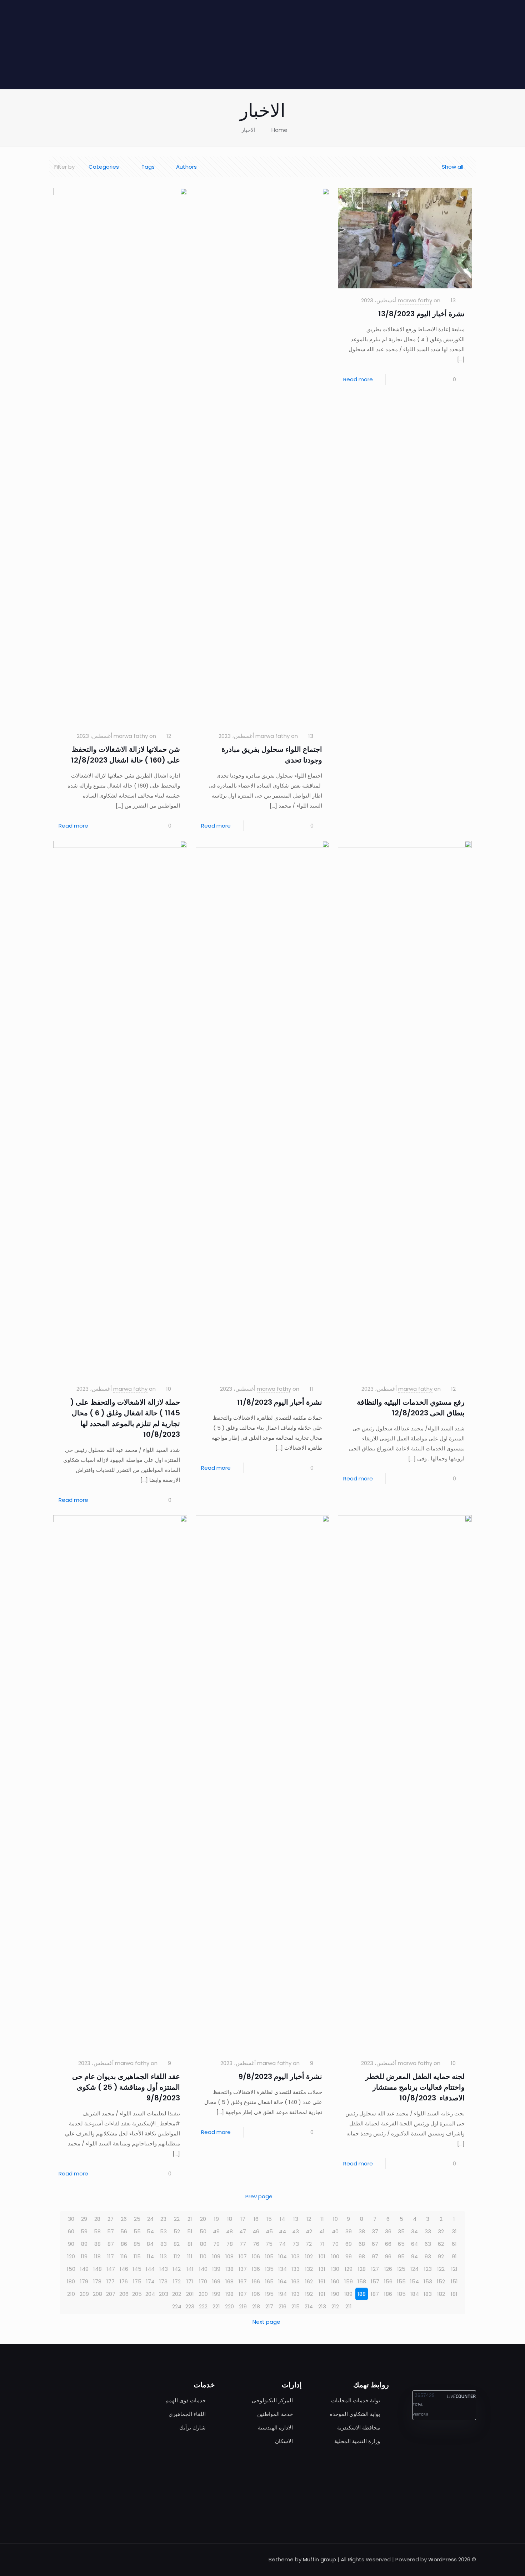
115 (137, 2256)
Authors (186, 167)
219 (243, 2306)
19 (216, 2219)
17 (243, 2219)
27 (111, 2219)
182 (441, 2294)
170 (203, 2281)
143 (164, 2269)
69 (349, 2244)
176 (124, 2281)
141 (190, 2269)
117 (111, 2256)
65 (401, 2244)
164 (282, 2281)
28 (97, 2219)
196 (256, 2294)
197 (243, 2294)
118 (97, 2256)
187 (375, 2294)
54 (150, 2231)
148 (97, 2269)
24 (150, 2219)
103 (296, 2256)
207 (111, 2294)
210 (71, 2294)
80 (203, 2244)
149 (84, 2269)
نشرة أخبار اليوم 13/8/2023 (421, 314)
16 (256, 2219)
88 (97, 2244)
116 (124, 2256)
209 (84, 2294)
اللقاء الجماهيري (187, 2414)
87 (111, 2244)
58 (97, 2231)
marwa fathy (415, 300)
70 (335, 2244)
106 (256, 2256)
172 (177, 2281)
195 (269, 2294)
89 (84, 2244)
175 (137, 2281)
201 (190, 2294)
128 (362, 2269)
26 (124, 2219)
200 (203, 2294)
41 (322, 2231)
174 (150, 2281)
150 (71, 2269)
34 (414, 2231)
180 (71, 2281)
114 (150, 2256)
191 (322, 2294)
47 (243, 2231)
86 (124, 2244)
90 (71, 2244)
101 (322, 2256)
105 (269, 2256)
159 (349, 2281)
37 (375, 2231)
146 (124, 2269)
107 (243, 2256)
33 (428, 2231)
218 (256, 2306)
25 (137, 2219)
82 (177, 2244)
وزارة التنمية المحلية (357, 2441)
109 (216, 2256)
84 (150, 2244)
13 (296, 2219)
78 (230, 2244)
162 (309, 2281)
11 (322, 2219)
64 (414, 2244)
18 (230, 2219)
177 (111, 2281)
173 (163, 2281)
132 (309, 2269)
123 (428, 2269)
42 (309, 2231)
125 (401, 2269)
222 (203, 2306)
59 (84, 2231)
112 (177, 2256)
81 (190, 2244)
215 (296, 2306)
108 (229, 2256)
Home (279, 130)
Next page (266, 2322)
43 (296, 2231)
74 (282, 2244)
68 (362, 2244)
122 (441, 2269)
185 (401, 2294)
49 (216, 2231)
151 (454, 2281)
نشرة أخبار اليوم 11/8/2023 (280, 1402)
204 (150, 2294)
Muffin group (319, 2559)
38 (362, 2231)
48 (229, 2231)
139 (216, 2269)
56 (124, 2231)
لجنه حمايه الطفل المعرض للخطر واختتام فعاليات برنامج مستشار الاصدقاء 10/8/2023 (415, 2087)
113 (163, 2256)
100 (335, 2256)
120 (71, 2256)
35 (401, 2231)
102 (309, 2256)
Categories (104, 167)
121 (454, 2269)
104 (282, 2256)
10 (335, 2219)
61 (454, 2244)
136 (256, 2269)
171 (190, 2281)
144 (150, 2269)
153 (428, 2281)
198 (229, 2294)
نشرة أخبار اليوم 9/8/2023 (280, 2076)
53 (163, 2231)
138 (229, 2269)
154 (414, 2281)
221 (216, 2306)
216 (282, 2306)
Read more (358, 379)
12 (309, 2219)
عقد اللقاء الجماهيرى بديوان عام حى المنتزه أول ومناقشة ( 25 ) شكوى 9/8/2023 (126, 2087)
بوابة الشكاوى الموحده (355, 2414)
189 (348, 2294)
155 (401, 2281)
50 (203, 2231)
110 (203, 2256)
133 (296, 2269)
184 (415, 2294)
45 (269, 2231)
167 (243, 2281)
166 (256, 2281)
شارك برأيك (192, 2428)
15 (269, 2219)
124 (414, 2269)
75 (269, 2244)
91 (454, 2256)
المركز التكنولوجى (272, 2400)
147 (111, 2269)
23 (163, 2219)
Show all (452, 167)
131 (322, 2269)
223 (190, 2306)
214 (309, 2306)
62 (441, 2244)
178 (97, 2281)
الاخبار (248, 130)
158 (362, 2281)
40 (335, 2231)
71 (322, 2244)
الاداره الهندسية (275, 2428)
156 (388, 2281)
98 (362, 2256)
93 (428, 2256)
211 (349, 2306)
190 (335, 2294)
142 (177, 2269)
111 (190, 2256)
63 (428, 2244)
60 (71, 2231)
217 (269, 2306)
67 (375, 2244)
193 (296, 2294)
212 (335, 2306)
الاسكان (284, 2441)
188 (362, 2294)
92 (441, 2256)
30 (71, 2219)
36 (388, 2231)
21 (190, 2219)
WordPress (442, 2559)
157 (375, 2281)
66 (388, 2244)
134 (282, 2269)
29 (84, 2219)
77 (243, 2244)
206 (124, 2294)
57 (111, 2231)
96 (388, 2256)
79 (216, 2244)
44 (282, 2231)
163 (296, 2281)
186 (388, 2294)
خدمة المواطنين (275, 2414)
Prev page (259, 2196)
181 (454, 2294)
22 (177, 2219)
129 (349, 2269)
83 (164, 2244)
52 (177, 2231)
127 (375, 2269)
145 (137, 2269)
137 (243, 2269)
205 (137, 2294)
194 (282, 2294)
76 (256, 2244)
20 (203, 2219)
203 (164, 2294)
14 (282, 2219)
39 (349, 2231)
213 (322, 2306)
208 (97, 2294)
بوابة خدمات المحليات (356, 2400)
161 (322, 2281)
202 (177, 2294)
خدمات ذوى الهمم (186, 2400)
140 (203, 2269)
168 (229, 2281)
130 (335, 2269)
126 (388, 2269)
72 (309, 2244)
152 (441, 2281)
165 (269, 2281)
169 (216, 2281)
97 (375, 2256)
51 (190, 2231)
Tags (148, 167)
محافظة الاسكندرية (359, 2428)
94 (414, 2256)
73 (296, 2244)
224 (177, 2306)
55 (137, 2231)
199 (216, 2294)
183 (428, 2294)
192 (309, 2294)
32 (441, 2231)
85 (137, 2244)
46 (256, 2231)
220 (229, 2306)
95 (401, 2256)
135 (269, 2269)
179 (84, 2281)
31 (454, 2231)
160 (335, 2281)
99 (349, 2256)
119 (84, 2256)
